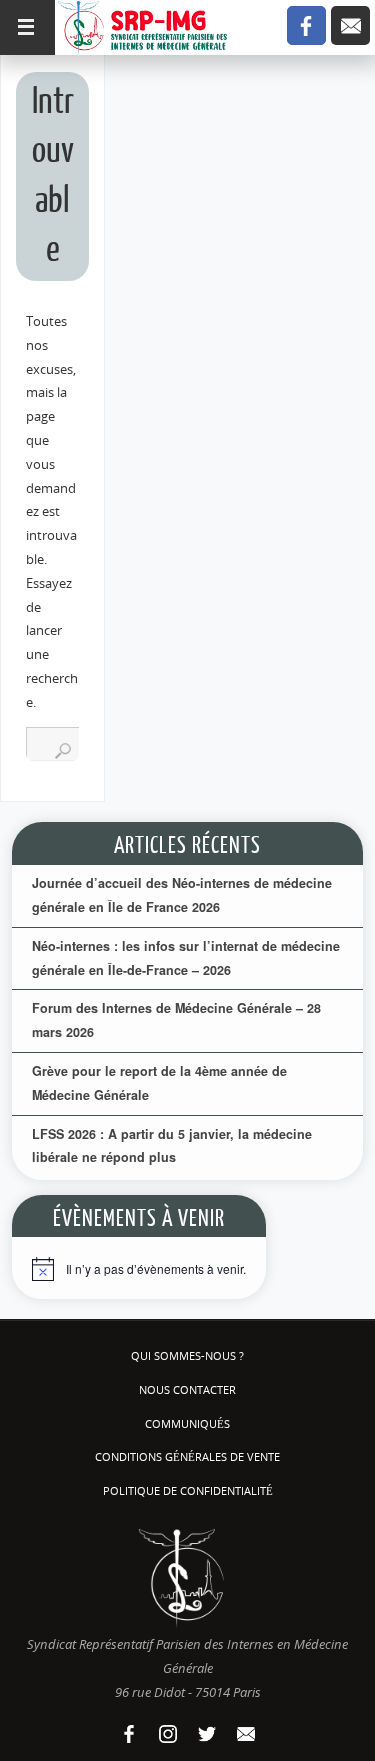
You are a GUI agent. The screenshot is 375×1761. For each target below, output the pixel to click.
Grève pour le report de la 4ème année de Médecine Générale (159, 1083)
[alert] (139, 1274)
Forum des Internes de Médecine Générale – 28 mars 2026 (176, 1020)
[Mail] (350, 25)
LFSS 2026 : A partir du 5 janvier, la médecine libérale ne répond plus (172, 1146)
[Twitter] (207, 1734)
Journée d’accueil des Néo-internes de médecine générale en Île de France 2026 (182, 895)
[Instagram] (168, 1734)
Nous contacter (187, 1389)
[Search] (63, 751)
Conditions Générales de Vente (187, 1456)
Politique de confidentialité (188, 1490)
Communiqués (187, 1423)
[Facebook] (306, 25)
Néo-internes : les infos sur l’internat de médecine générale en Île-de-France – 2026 (186, 958)
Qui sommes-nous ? (187, 1355)
